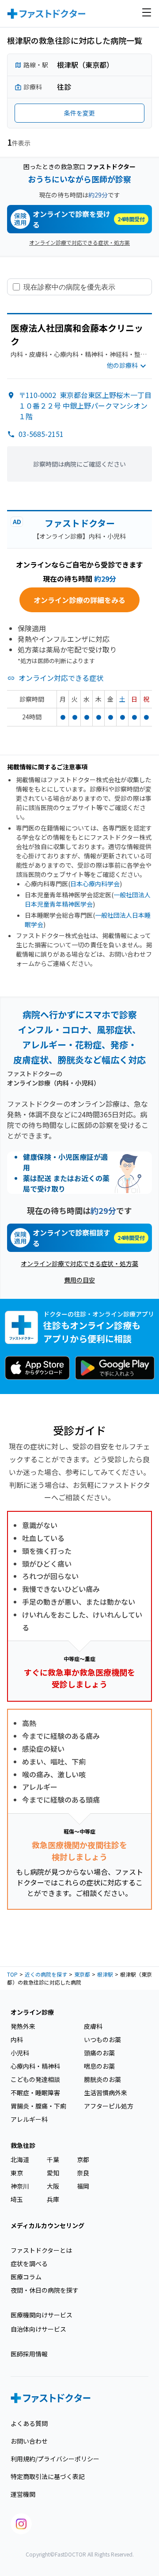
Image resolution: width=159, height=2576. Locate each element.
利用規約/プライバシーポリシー (55, 2459)
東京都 (82, 1974)
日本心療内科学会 (95, 884)
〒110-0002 (85, 406)
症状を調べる (29, 2263)
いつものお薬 (102, 2039)
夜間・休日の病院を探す (45, 2290)
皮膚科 (93, 2026)
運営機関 (23, 2494)
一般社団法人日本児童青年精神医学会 (88, 899)
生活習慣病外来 (106, 2093)
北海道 (20, 2159)
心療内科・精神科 (35, 2066)
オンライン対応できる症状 (61, 678)
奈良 (83, 2173)
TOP (12, 1974)
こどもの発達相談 (35, 2079)
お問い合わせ (29, 2441)
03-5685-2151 (41, 434)
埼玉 (17, 2199)
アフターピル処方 (109, 2106)
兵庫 (53, 2199)
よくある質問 (29, 2423)
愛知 (53, 2173)
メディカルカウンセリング (47, 2225)
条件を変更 (79, 113)
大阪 (53, 2186)
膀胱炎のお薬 (102, 2079)
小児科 (20, 2053)
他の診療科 (122, 365)
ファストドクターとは (41, 2250)
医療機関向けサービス (42, 2315)
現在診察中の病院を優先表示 (69, 287)
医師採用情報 (29, 2354)
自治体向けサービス (38, 2329)
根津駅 (105, 1974)
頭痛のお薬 (99, 2053)
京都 (83, 2159)
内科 (17, 2039)
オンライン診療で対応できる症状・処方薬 (79, 242)
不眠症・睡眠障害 (35, 2093)
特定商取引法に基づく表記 (48, 2476)
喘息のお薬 (99, 2066)
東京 (17, 2173)
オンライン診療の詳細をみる (79, 600)
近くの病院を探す (46, 1974)
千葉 (53, 2159)
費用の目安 (79, 1280)
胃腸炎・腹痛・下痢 (38, 2106)
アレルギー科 (29, 2119)
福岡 (83, 2186)
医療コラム (26, 2277)
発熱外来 (23, 2026)
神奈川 (20, 2186)
